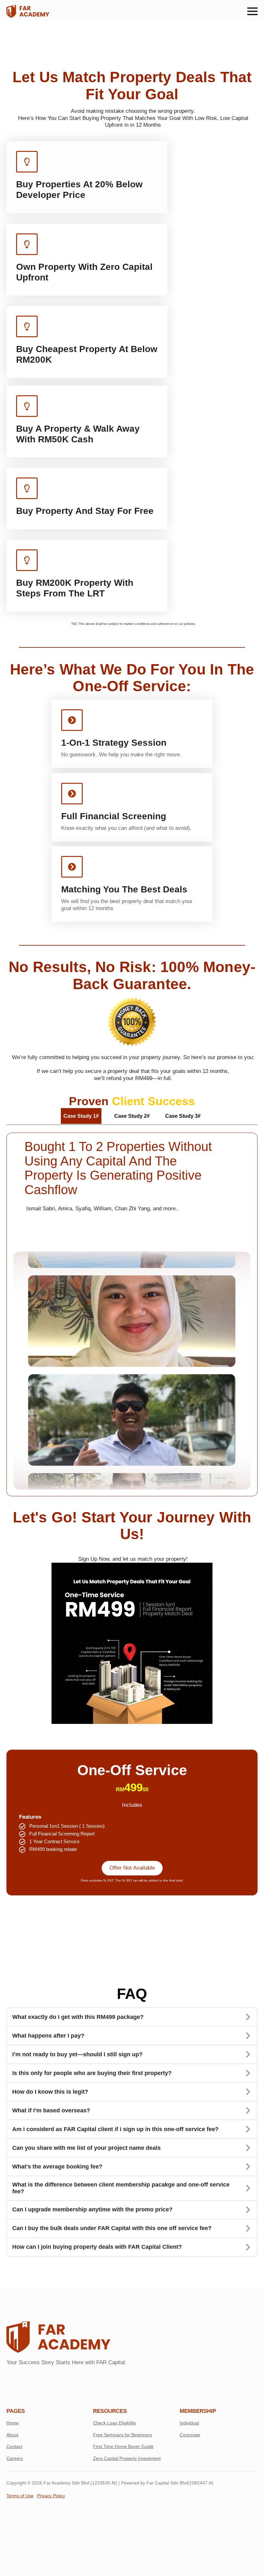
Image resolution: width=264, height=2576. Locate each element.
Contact (14, 2446)
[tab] (81, 1116)
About (12, 2435)
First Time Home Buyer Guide (123, 2446)
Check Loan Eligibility (115, 2423)
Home (13, 2423)
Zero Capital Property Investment (127, 2458)
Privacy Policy (51, 2496)
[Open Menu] (252, 11)
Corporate (190, 2435)
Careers (15, 2458)
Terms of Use (20, 2496)
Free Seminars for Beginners (123, 2435)
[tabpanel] (132, 1314)
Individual (189, 2423)
